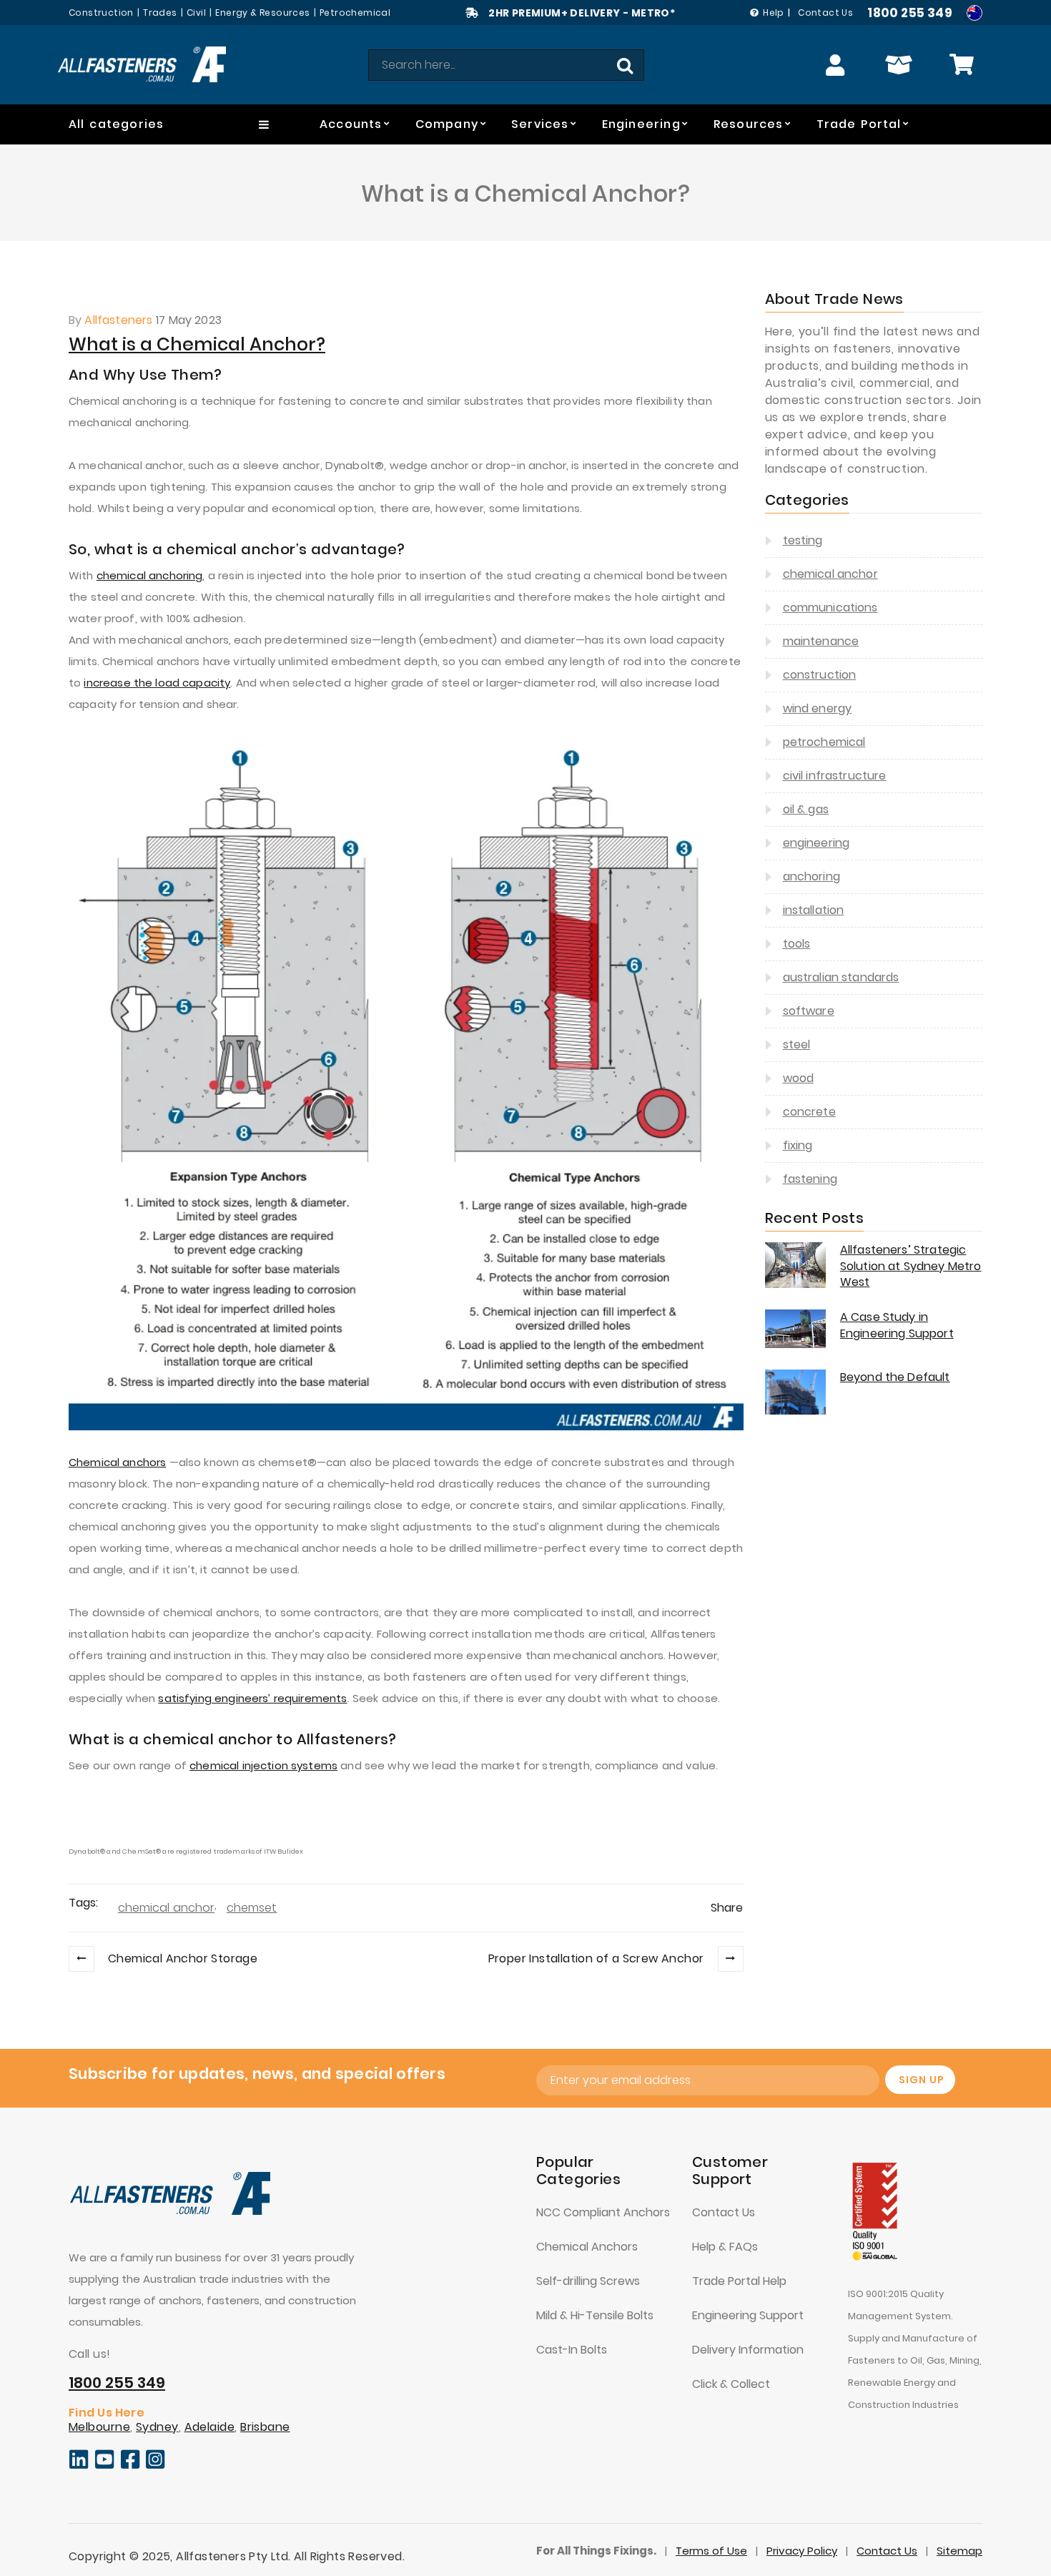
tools (797, 944)
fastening (810, 1179)
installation (814, 910)
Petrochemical (355, 13)
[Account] (836, 65)
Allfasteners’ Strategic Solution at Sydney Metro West (911, 1266)
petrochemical (824, 742)
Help (774, 13)
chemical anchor (166, 1908)
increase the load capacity (157, 683)
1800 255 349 (910, 13)
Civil (196, 13)
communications (830, 608)
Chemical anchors (117, 1462)
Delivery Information (748, 2350)
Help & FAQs (725, 2247)
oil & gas (806, 809)
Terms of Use (711, 2551)
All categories (116, 124)
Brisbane (265, 2427)
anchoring (811, 876)
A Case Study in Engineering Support (897, 1325)
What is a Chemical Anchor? (197, 344)
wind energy (818, 708)
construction (820, 675)
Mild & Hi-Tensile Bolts (595, 2315)
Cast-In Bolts (572, 2350)
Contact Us (825, 13)
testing (803, 540)
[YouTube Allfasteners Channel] (105, 2466)
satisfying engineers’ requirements (252, 1698)
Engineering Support (748, 2315)
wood (799, 1078)
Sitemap (959, 2551)
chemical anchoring (150, 575)
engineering (816, 843)
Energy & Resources (262, 13)
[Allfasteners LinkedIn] (79, 2466)
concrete (809, 1112)
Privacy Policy (802, 2551)
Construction (101, 13)
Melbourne (99, 2427)
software (809, 1011)
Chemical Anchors (587, 2247)
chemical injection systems (263, 1765)
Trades (160, 13)
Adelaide (210, 2427)
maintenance (821, 641)
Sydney (157, 2427)
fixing (798, 1145)
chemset (252, 1908)
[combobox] (506, 65)
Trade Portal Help (739, 2281)
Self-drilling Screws (588, 2281)
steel (797, 1044)
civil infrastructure (835, 776)
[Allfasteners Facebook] (130, 2466)
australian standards (841, 977)
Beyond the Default (895, 1377)
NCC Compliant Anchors (603, 2212)
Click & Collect (731, 2384)
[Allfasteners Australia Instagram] (156, 2466)
